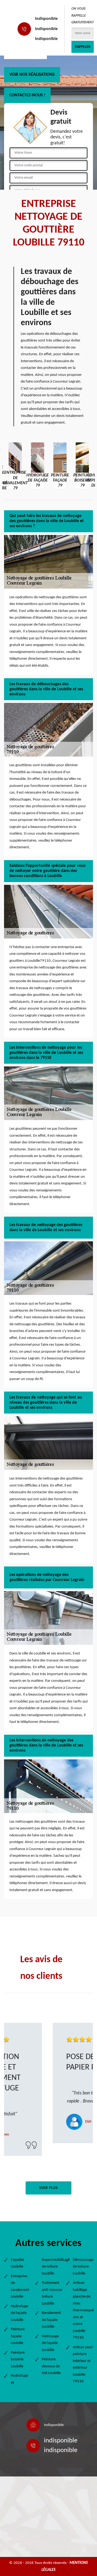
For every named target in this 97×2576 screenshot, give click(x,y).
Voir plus (48, 2188)
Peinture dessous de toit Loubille (51, 2366)
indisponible (46, 19)
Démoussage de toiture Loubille (83, 2267)
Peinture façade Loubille (18, 2336)
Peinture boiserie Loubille (18, 2360)
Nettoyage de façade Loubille (50, 2343)
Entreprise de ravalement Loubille (20, 2287)
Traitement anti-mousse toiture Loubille (52, 2293)
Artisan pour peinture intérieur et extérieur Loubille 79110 (83, 2364)
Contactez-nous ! (27, 95)
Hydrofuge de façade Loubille (19, 2313)
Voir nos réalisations (32, 75)
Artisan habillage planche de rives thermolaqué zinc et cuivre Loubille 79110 (83, 2310)
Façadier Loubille (18, 2263)
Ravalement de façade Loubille (51, 2320)
